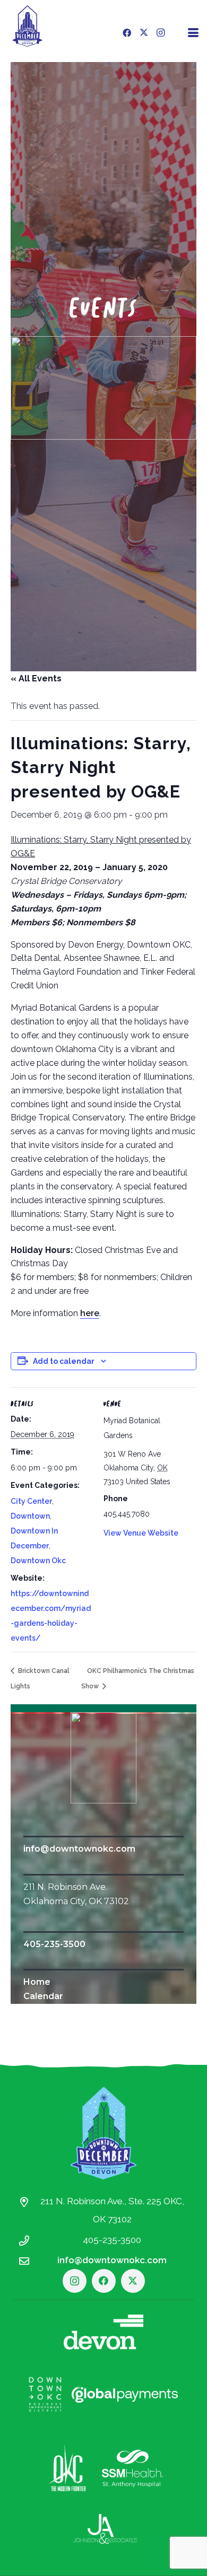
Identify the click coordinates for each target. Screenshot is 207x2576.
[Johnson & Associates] (105, 2529)
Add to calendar (64, 1361)
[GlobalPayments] (125, 2395)
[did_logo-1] (104, 1758)
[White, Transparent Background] (45, 2394)
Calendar (43, 1996)
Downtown (30, 1516)
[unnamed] (103, 388)
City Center (31, 1501)
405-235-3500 (54, 1944)
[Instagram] (161, 33)
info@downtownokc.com (79, 1849)
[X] (144, 33)
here (90, 1313)
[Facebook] (127, 33)
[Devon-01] (103, 2332)
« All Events (36, 678)
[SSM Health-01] (132, 2468)
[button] (193, 33)
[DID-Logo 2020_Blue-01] (27, 26)
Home (37, 1982)
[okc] (68, 2468)
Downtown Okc (38, 1561)
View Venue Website (141, 1533)
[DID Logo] (103, 2133)
